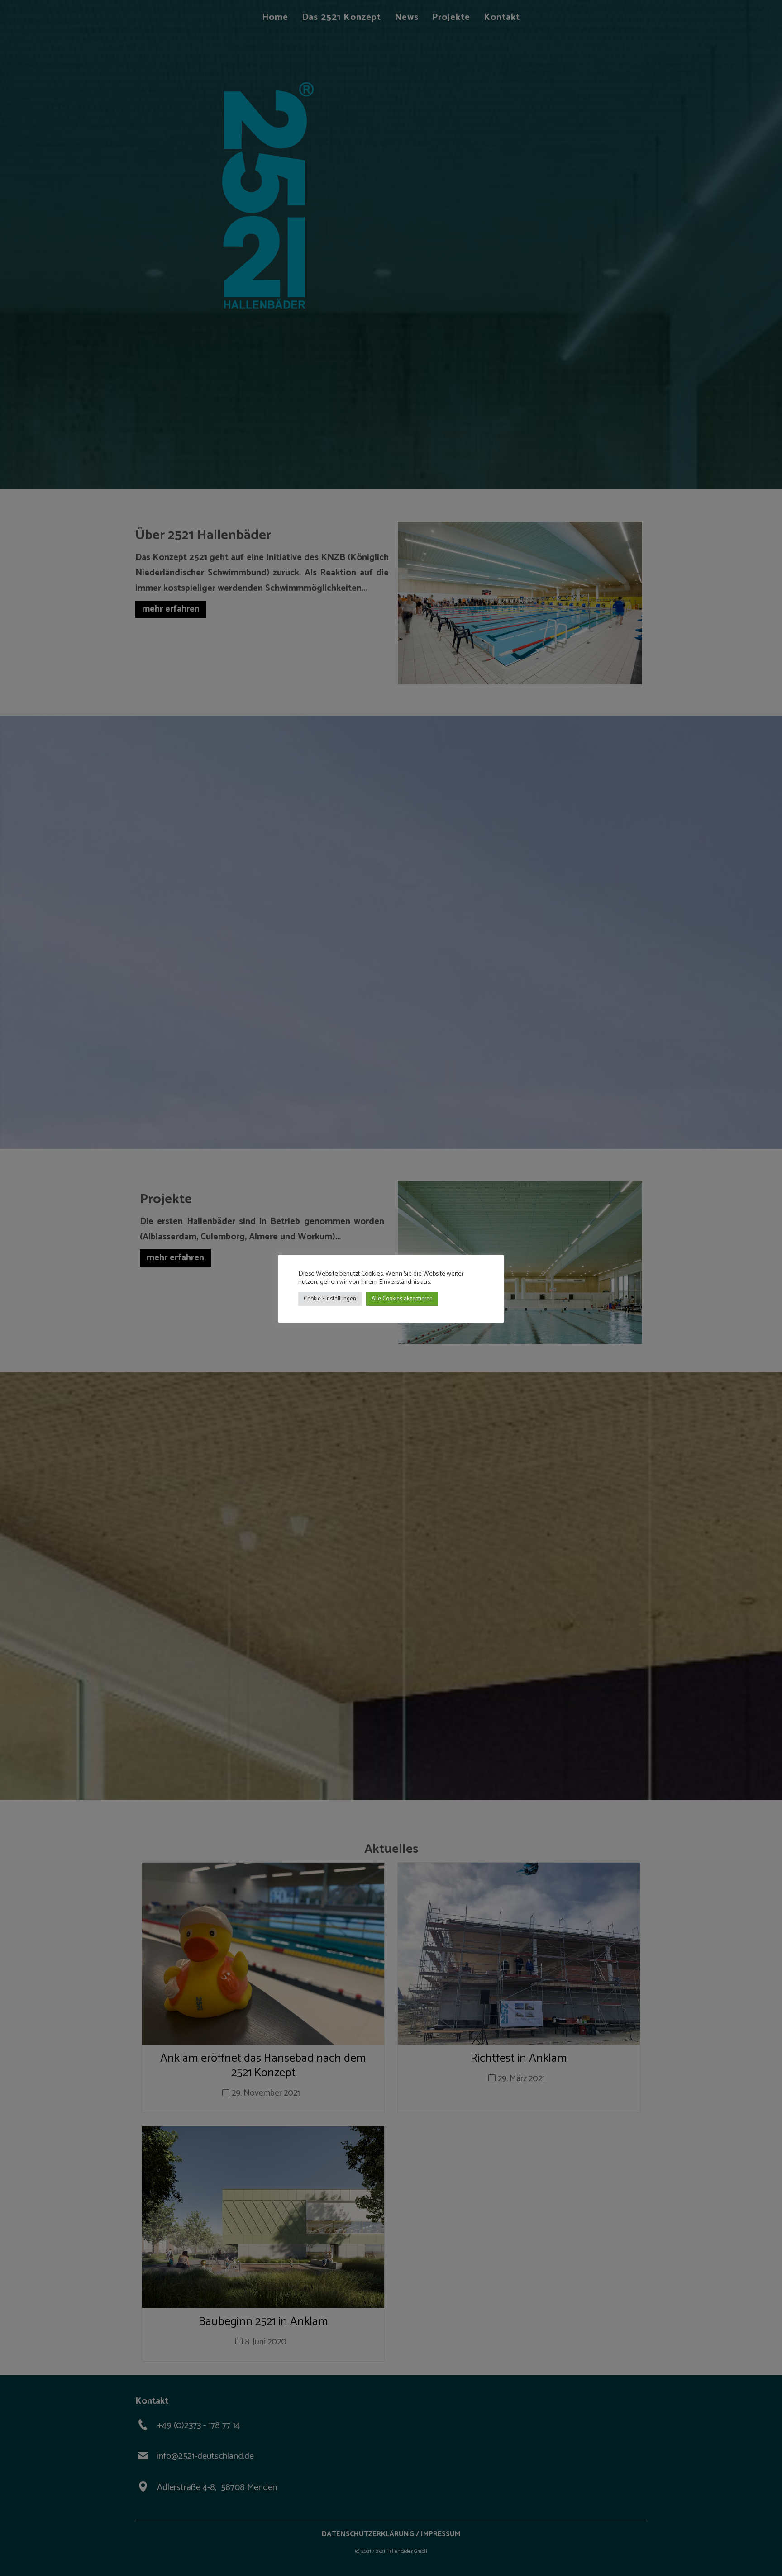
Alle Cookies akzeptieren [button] (402, 1299)
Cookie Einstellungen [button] (330, 1299)
